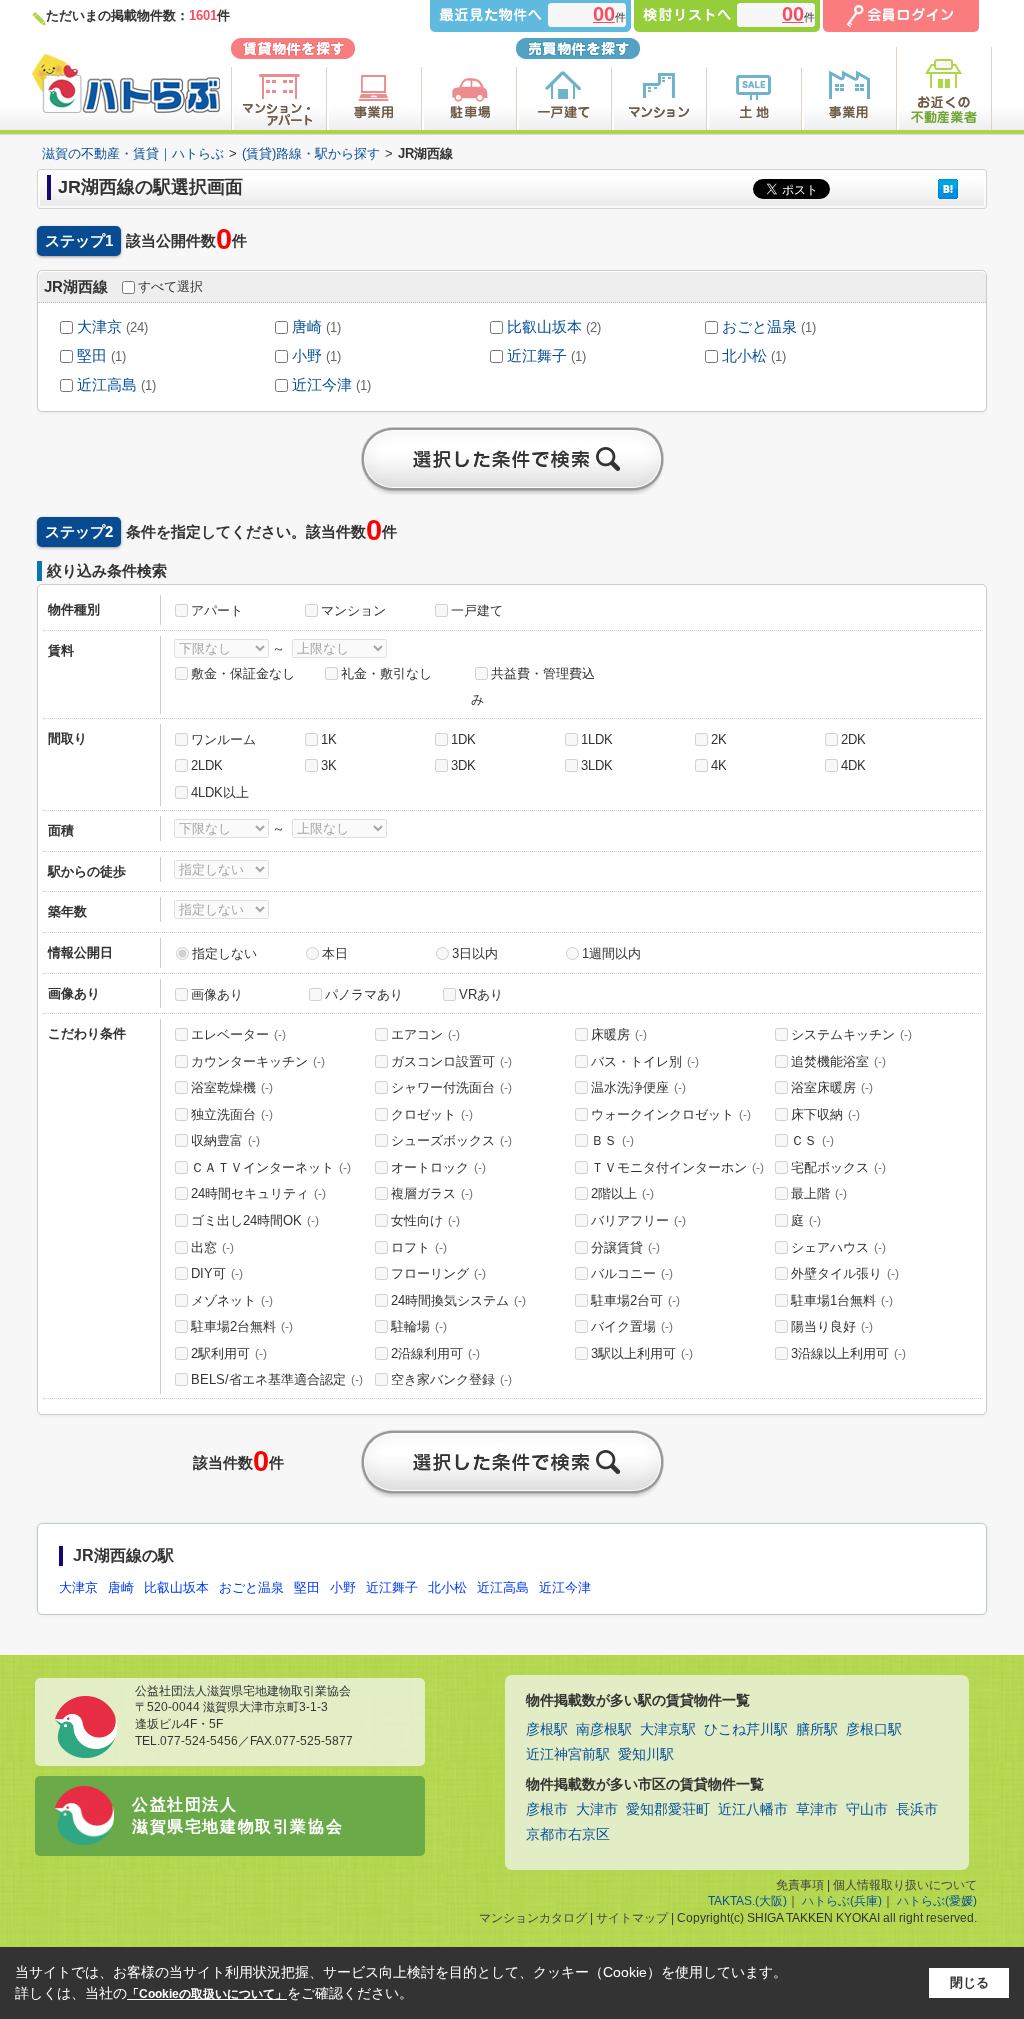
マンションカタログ (533, 1918)
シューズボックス (451, 1140)
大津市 (597, 1809)
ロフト (419, 1247)
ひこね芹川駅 (746, 1729)
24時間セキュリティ (258, 1193)
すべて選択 (170, 286)
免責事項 (800, 1885)
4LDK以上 (220, 792)
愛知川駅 (646, 1754)
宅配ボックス (838, 1167)
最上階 (819, 1193)
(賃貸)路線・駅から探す (311, 153)
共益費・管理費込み (533, 687)
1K (329, 739)
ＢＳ (612, 1140)
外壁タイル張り (845, 1273)
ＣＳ (812, 1140)
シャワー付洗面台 (451, 1087)
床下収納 (825, 1114)
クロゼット (432, 1114)
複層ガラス (432, 1193)
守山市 (867, 1809)
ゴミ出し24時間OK (255, 1220)
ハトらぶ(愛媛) (937, 1901)
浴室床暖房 (832, 1087)
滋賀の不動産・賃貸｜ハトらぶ (133, 153)
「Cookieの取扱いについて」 (207, 1994)
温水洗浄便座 (638, 1087)
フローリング (438, 1273)
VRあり (481, 994)
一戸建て (477, 610)
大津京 (99, 327)
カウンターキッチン (258, 1061)
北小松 (744, 356)
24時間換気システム (458, 1300)
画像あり (217, 994)
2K (719, 739)
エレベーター (238, 1034)
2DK (853, 739)
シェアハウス (838, 1247)
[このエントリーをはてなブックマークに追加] (948, 188)
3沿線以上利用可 (848, 1353)
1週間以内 (611, 953)
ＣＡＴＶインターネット (271, 1167)
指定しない (224, 953)
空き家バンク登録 (451, 1379)
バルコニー (632, 1273)
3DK (463, 765)
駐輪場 (419, 1326)
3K (329, 765)
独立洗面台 (232, 1114)
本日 (335, 953)
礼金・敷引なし (386, 673)
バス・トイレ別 (645, 1061)
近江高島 (107, 385)
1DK (463, 739)
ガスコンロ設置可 (451, 1061)
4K (719, 765)
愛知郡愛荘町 (668, 1809)
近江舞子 (537, 356)
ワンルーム (223, 739)
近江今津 (322, 385)
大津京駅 (668, 1729)
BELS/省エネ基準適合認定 (277, 1379)
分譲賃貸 (625, 1247)
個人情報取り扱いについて (905, 1885)
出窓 (212, 1247)
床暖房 (619, 1034)
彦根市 (547, 1809)
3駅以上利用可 (642, 1353)
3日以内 (475, 953)
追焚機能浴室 (838, 1061)
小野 (307, 356)
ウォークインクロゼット (671, 1114)
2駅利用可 (229, 1353)
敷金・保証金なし (243, 673)
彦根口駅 (874, 1729)
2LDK (207, 765)
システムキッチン (851, 1034)
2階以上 (622, 1193)
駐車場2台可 (635, 1300)
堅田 (92, 356)
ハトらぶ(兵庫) (842, 1901)
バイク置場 (632, 1326)
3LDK (597, 765)
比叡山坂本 (544, 327)
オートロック (438, 1167)
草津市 (817, 1809)
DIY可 (217, 1273)
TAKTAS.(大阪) (747, 1901)
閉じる (969, 1982)
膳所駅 (817, 1729)
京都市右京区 (568, 1834)
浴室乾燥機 (232, 1087)
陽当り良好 (832, 1326)
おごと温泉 (759, 327)
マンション (353, 610)
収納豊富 (225, 1140)
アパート (217, 610)
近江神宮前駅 (568, 1754)
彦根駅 (547, 1729)
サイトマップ (632, 1918)
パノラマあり (364, 994)
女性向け (425, 1220)
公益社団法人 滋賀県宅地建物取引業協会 (237, 1815)
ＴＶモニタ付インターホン (677, 1167)
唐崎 (307, 327)
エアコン (425, 1034)
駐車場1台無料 (842, 1300)
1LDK (597, 739)
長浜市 (917, 1809)
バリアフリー (638, 1220)
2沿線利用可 (435, 1353)
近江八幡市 (753, 1809)
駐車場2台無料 (242, 1326)
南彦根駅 (604, 1729)
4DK (853, 765)
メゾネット (232, 1300)
